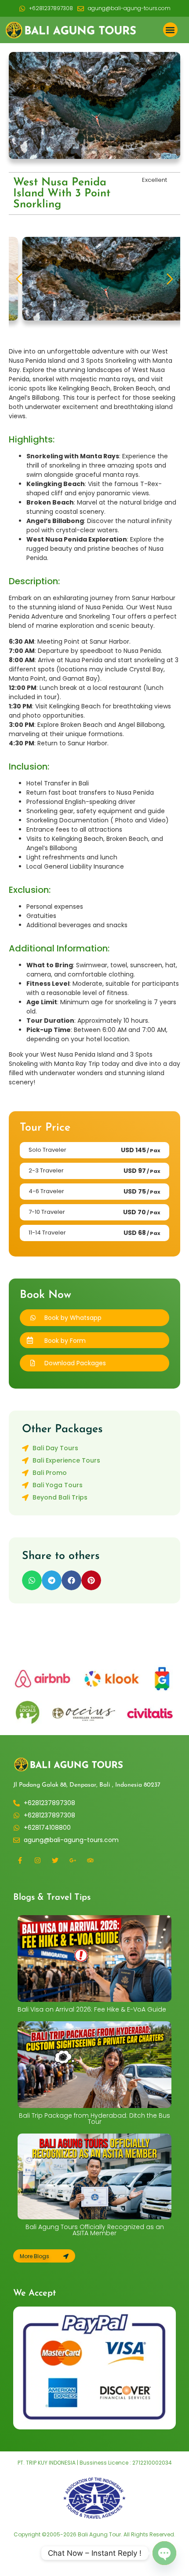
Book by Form (65, 1341)
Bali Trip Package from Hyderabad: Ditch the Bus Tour (94, 2119)
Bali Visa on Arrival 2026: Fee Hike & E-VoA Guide (92, 2009)
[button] (170, 30)
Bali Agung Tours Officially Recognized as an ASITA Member (95, 2230)
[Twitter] (55, 1860)
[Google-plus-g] (73, 1860)
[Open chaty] (164, 2553)
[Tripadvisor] (90, 1860)
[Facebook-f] (20, 1860)
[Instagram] (37, 1860)
